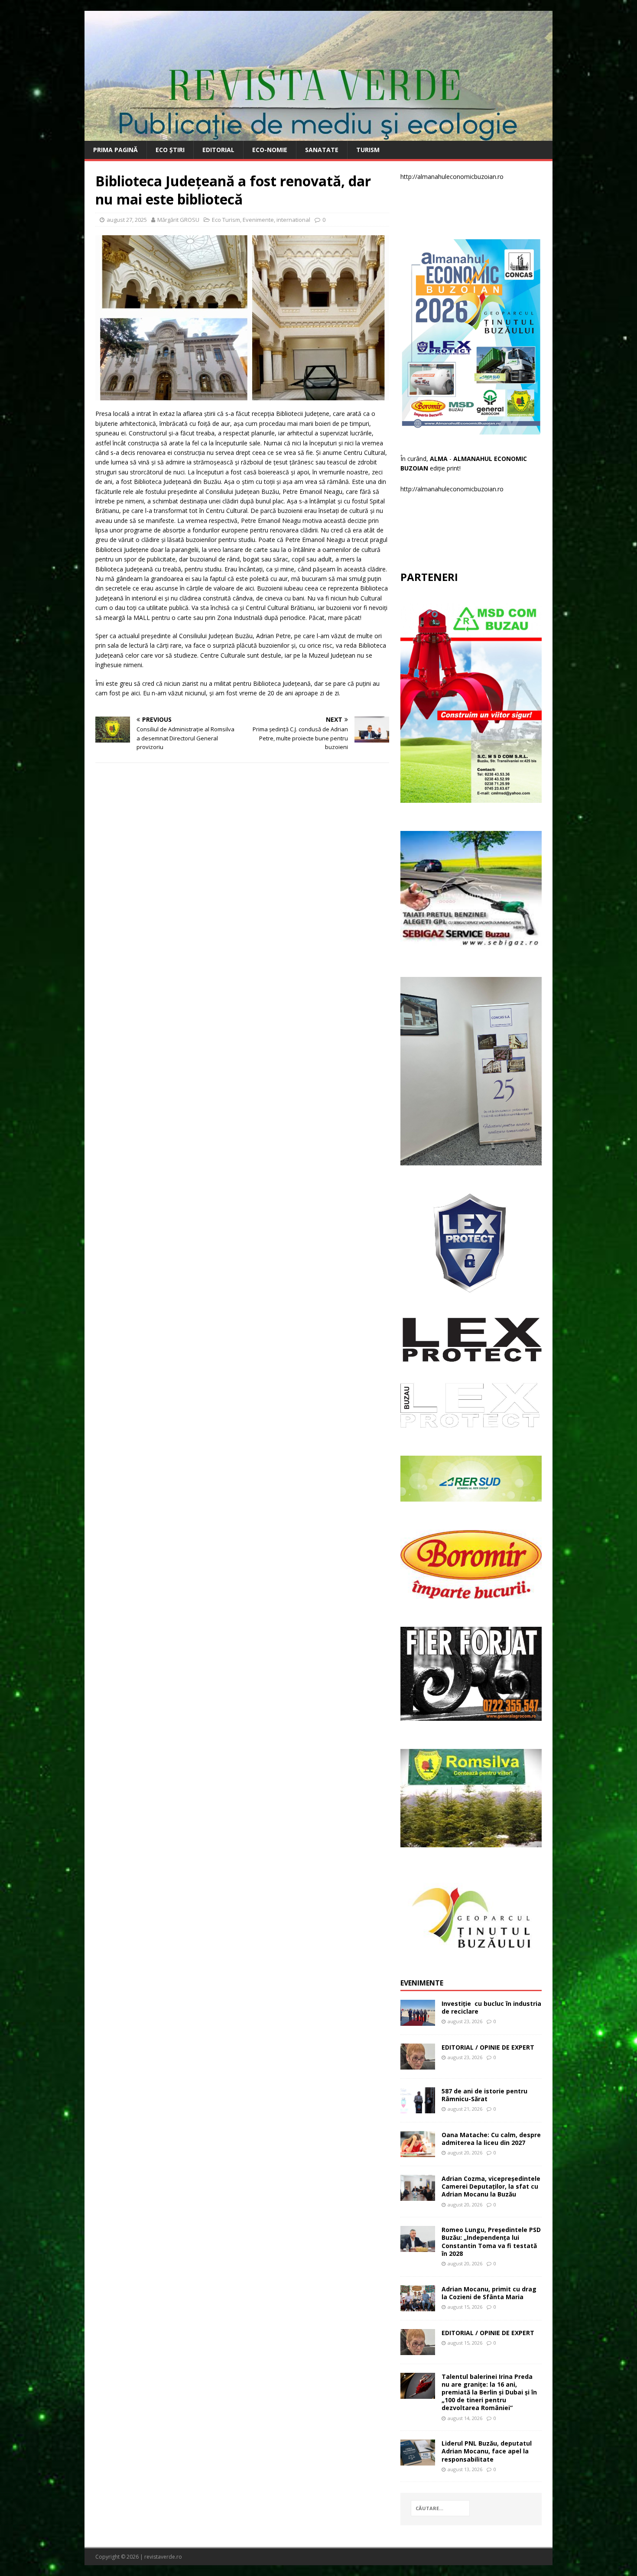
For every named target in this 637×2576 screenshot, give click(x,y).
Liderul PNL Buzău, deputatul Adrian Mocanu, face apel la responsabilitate (487, 2451)
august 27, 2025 (127, 220)
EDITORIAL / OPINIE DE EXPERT (488, 2047)
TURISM (368, 150)
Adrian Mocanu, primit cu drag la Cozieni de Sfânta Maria (489, 2293)
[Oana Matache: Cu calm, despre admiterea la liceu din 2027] (418, 2152)
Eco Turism (226, 220)
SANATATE (322, 150)
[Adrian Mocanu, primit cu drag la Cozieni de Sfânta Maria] (418, 2306)
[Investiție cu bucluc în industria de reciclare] (418, 2020)
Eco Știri (170, 150)
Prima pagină (115, 150)
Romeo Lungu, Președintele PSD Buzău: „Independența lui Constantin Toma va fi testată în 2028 (491, 2242)
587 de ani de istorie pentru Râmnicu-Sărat (484, 2095)
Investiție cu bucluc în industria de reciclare (491, 2007)
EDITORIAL (218, 150)
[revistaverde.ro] (318, 136)
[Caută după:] (440, 2508)
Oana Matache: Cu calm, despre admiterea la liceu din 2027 (491, 2139)
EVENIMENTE (422, 1983)
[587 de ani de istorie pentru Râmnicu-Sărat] (418, 2108)
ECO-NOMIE (270, 150)
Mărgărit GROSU (178, 220)
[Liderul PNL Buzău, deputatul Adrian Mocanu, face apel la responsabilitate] (418, 2461)
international (293, 220)
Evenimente (258, 220)
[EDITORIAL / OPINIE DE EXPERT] (418, 2064)
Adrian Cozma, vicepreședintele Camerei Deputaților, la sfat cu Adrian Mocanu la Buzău (491, 2186)
